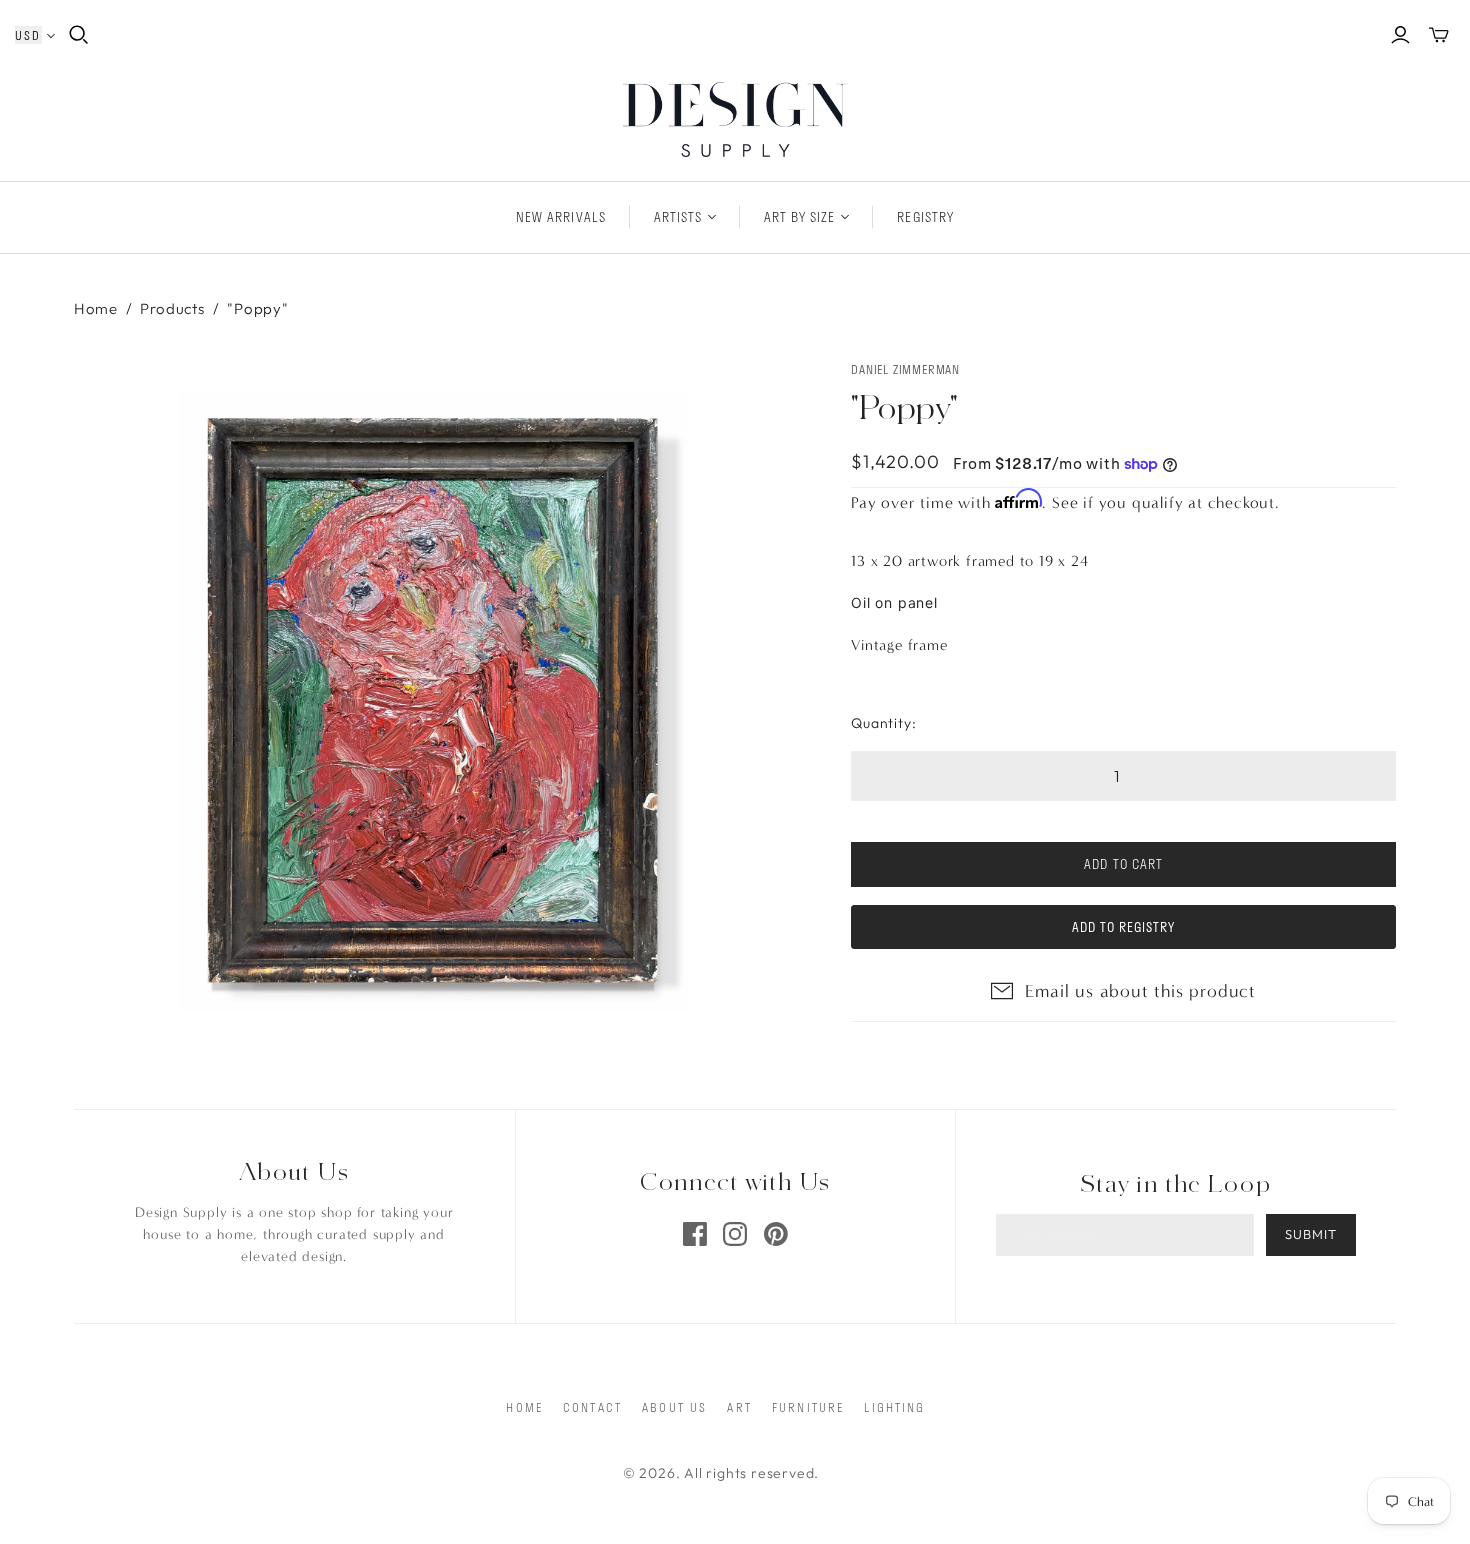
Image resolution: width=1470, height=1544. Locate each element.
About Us (674, 1407)
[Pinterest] (776, 1234)
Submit (1311, 1234)
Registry (925, 217)
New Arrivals (560, 217)
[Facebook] (695, 1234)
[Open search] (79, 35)
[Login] (1400, 35)
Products (172, 308)
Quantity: (883, 723)
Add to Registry (1124, 927)
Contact (592, 1407)
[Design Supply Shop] (735, 119)
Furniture (808, 1407)
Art (739, 1407)
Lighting (894, 1407)
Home (96, 308)
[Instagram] (735, 1234)
